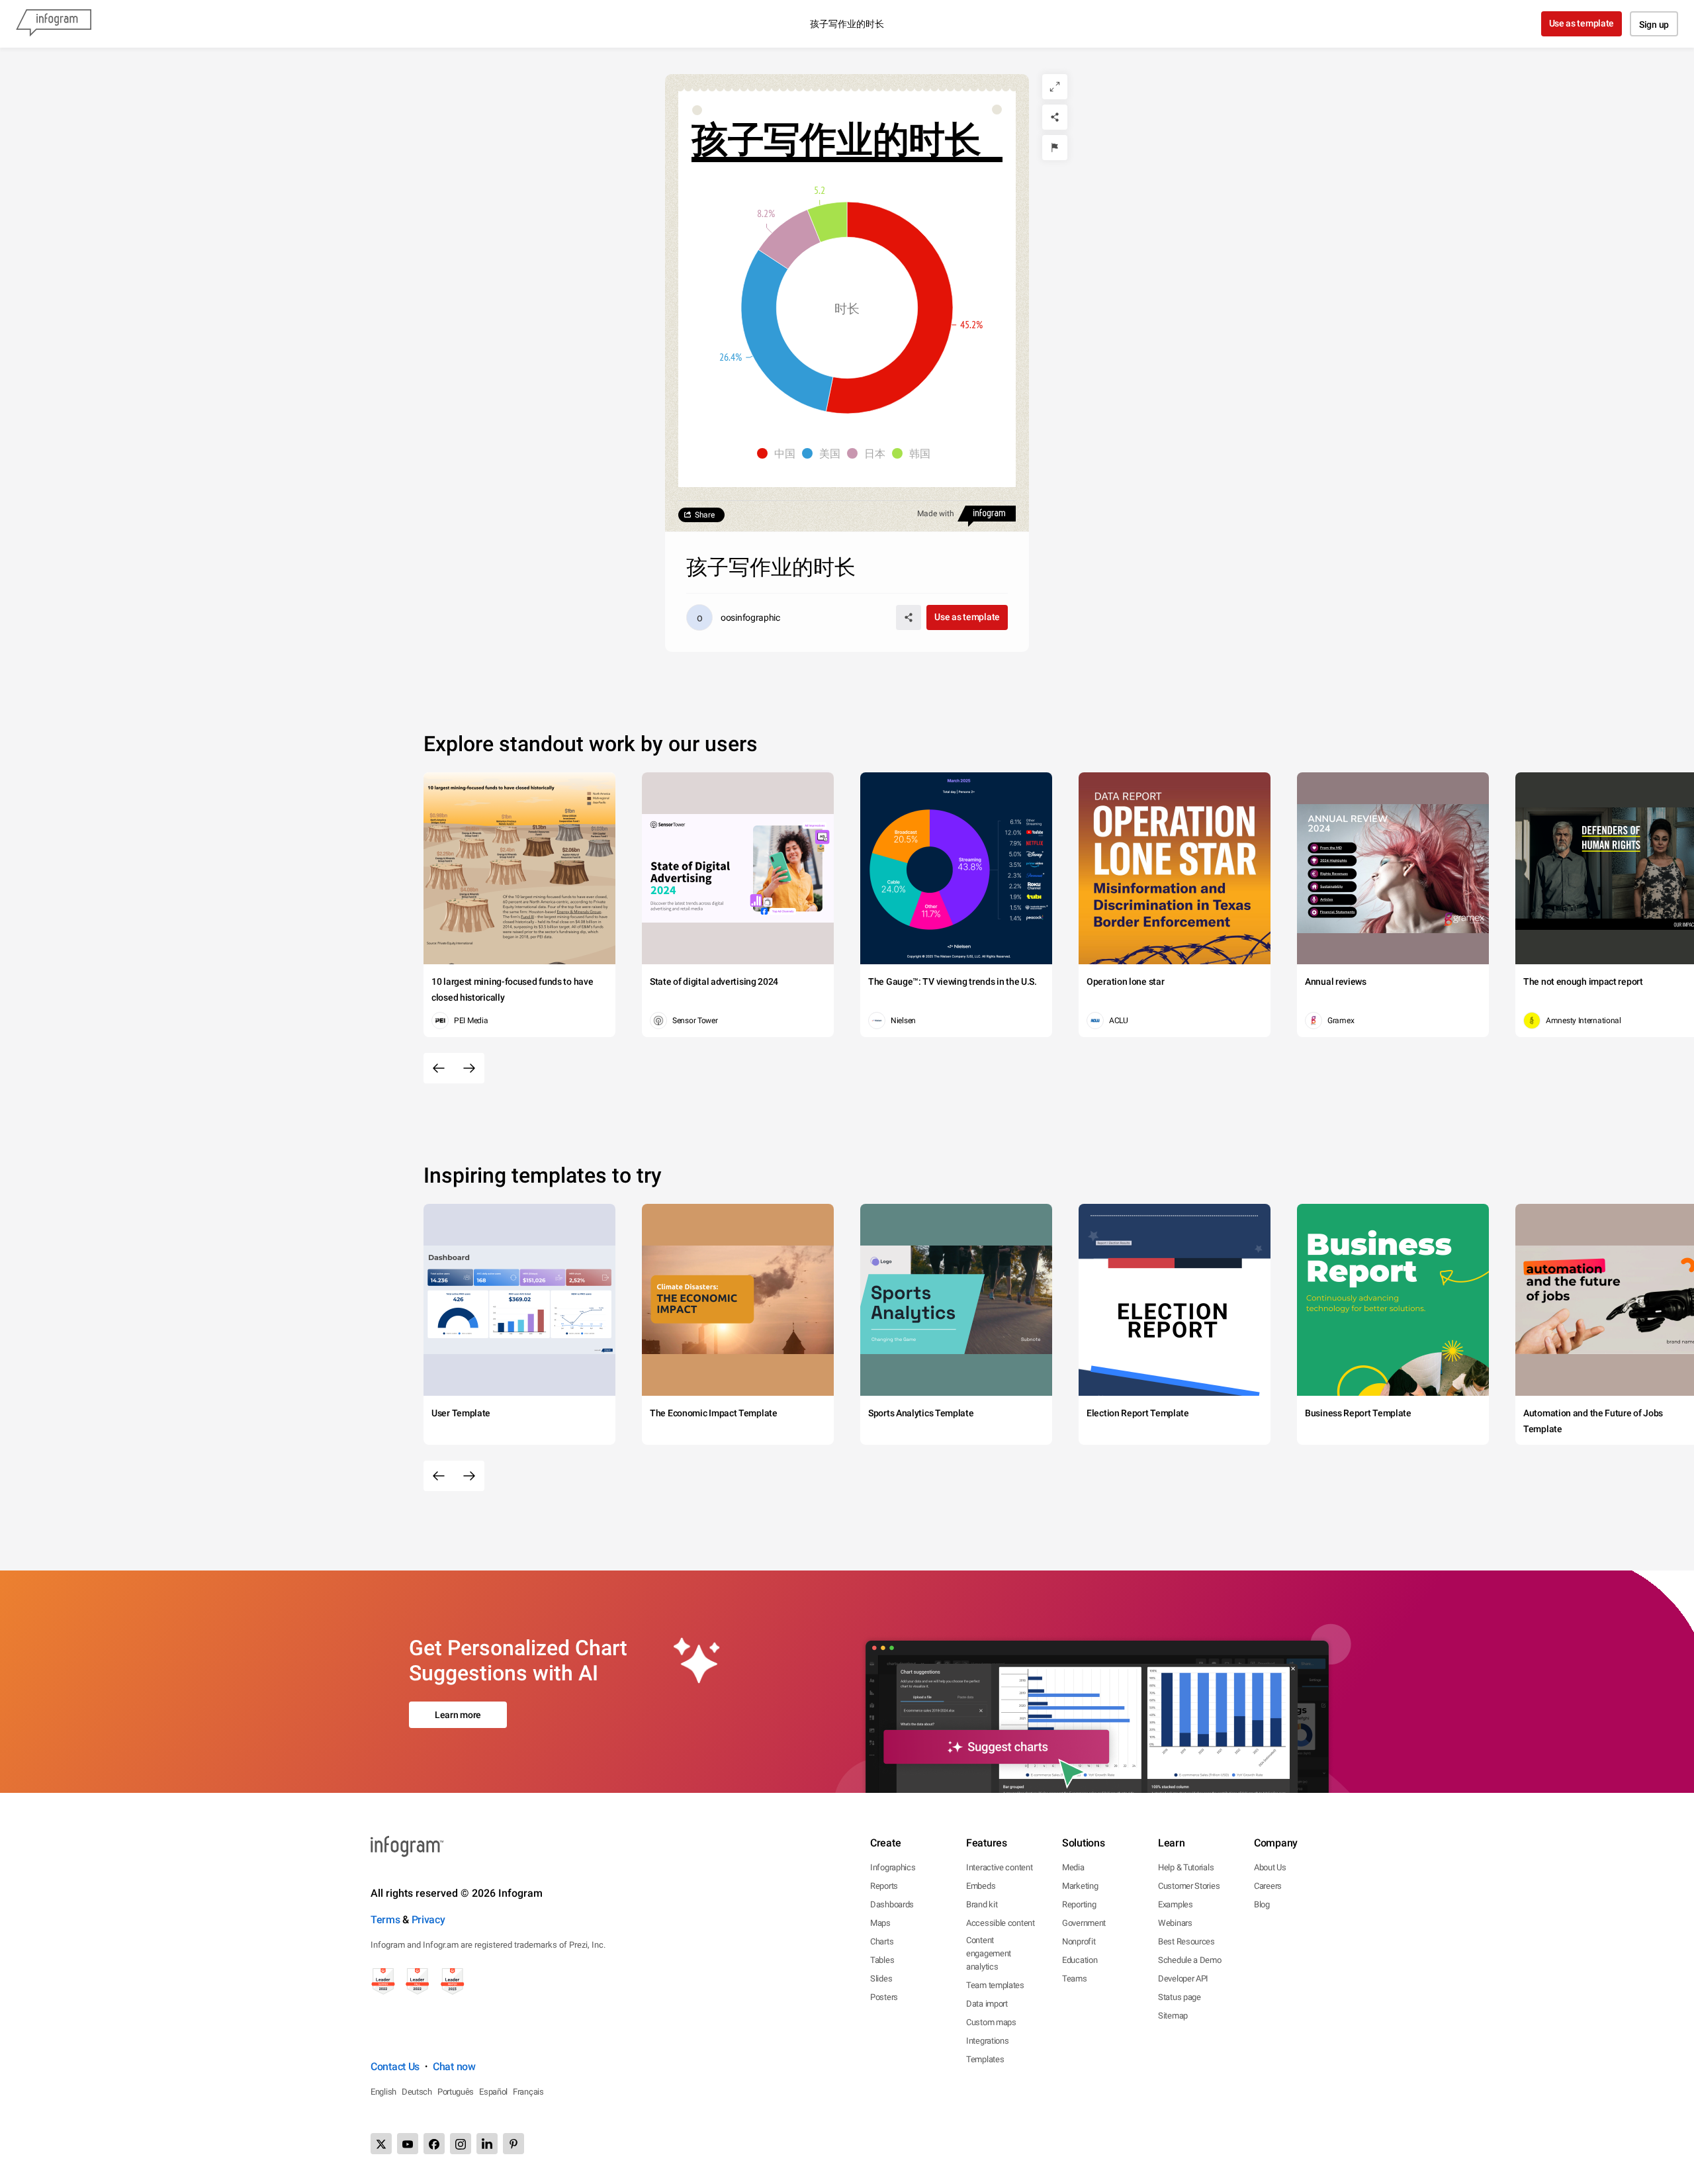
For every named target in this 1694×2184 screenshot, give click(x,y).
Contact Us (395, 2067)
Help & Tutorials (1186, 1867)
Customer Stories (1189, 1886)
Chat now (454, 2067)
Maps (880, 1923)
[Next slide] (469, 1068)
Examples (1176, 1904)
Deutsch (417, 2092)
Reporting (1079, 1904)
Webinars (1175, 1923)
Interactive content (999, 1867)
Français (528, 2092)
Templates (985, 2059)
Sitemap (1173, 2016)
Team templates (995, 1985)
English (383, 2092)
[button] (780, 453)
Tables (882, 1960)
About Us (1270, 1867)
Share (705, 515)
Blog (1262, 1904)
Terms (385, 1920)
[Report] (1055, 148)
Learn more (458, 1715)
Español (493, 2092)
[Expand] (1055, 87)
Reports (884, 1886)
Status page (1180, 1997)
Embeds (981, 1886)
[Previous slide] (439, 1068)
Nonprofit (1079, 1941)
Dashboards (892, 1904)
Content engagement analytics (989, 1953)
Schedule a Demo (1190, 1960)
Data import (987, 2004)
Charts (882, 1941)
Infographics (893, 1867)
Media (1073, 1867)
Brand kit (982, 1904)
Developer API (1183, 1979)
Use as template (1582, 23)
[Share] (1055, 117)
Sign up (1654, 24)
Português (456, 2092)
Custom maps (991, 2022)
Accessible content (1001, 1923)
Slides (881, 1979)
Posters (884, 1997)
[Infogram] (54, 24)
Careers (1268, 1886)
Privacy (428, 1920)
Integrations (987, 2041)
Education (1080, 1960)
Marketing (1080, 1886)
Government (1084, 1923)
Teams (1075, 1979)
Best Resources (1186, 1941)
